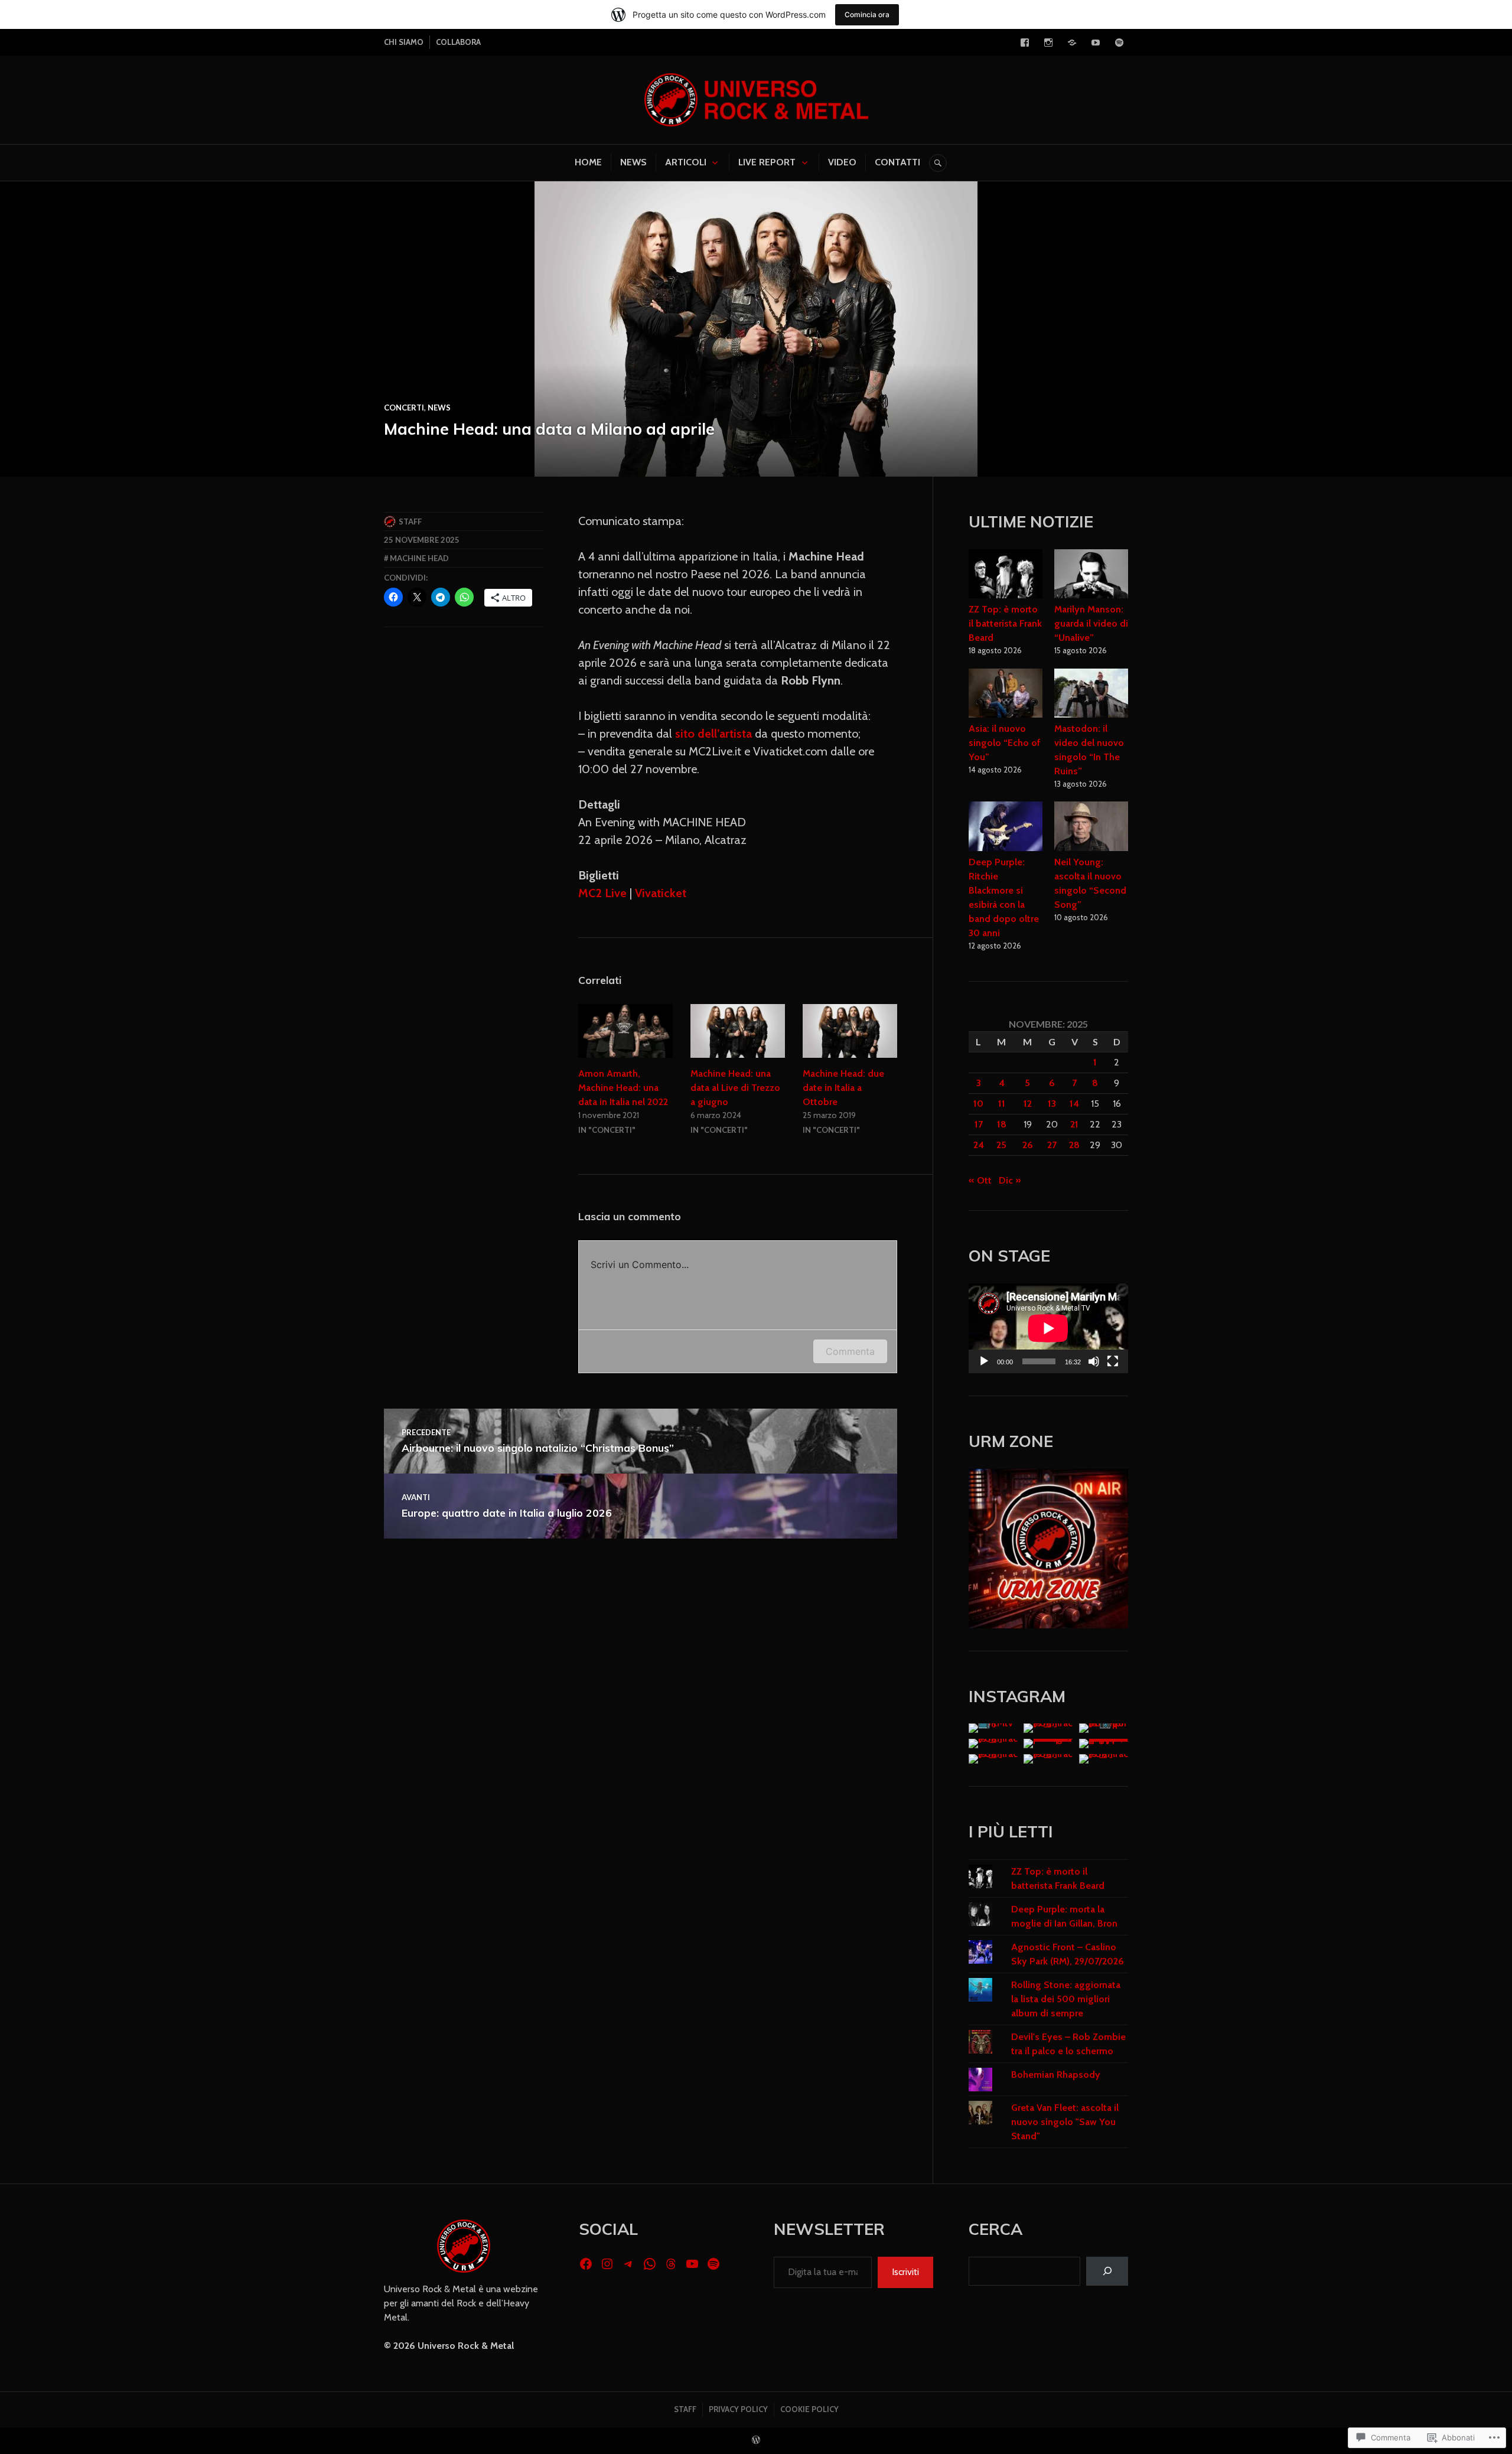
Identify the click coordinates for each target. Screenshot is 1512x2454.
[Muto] (1094, 1361)
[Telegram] (1072, 43)
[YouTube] (1096, 43)
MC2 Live (602, 893)
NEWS (633, 162)
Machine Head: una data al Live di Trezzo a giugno (735, 1088)
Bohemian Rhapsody (1056, 2075)
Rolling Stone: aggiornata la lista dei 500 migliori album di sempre (1066, 1999)
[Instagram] (1048, 43)
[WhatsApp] (650, 2264)
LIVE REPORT (767, 162)
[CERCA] (938, 163)
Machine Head (419, 558)
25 (1001, 1145)
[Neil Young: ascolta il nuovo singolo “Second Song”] (1091, 828)
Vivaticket (661, 893)
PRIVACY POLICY (738, 2409)
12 (1028, 1104)
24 (979, 1145)
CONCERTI (404, 408)
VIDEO (842, 162)
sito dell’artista (713, 734)
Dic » (1010, 1180)
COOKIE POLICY (809, 2409)
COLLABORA (458, 42)
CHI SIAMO (404, 42)
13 (1052, 1104)
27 (1052, 1145)
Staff (410, 522)
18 (1002, 1124)
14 (1074, 1104)
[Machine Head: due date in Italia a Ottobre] (850, 1031)
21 (1074, 1124)
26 (1028, 1145)
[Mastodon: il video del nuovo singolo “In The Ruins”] (1091, 695)
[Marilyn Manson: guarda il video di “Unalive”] (1091, 576)
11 (1002, 1104)
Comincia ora (867, 14)
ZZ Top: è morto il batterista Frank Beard (1005, 623)
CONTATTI (897, 162)
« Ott (980, 1180)
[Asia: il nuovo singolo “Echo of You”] (1006, 695)
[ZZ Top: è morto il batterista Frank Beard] (1006, 576)
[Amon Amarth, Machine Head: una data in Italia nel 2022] (625, 1031)
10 (978, 1104)
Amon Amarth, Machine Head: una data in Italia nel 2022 (623, 1088)
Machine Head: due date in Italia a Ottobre (843, 1088)
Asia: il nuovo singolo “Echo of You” (1005, 743)
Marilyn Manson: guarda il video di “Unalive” (1091, 623)
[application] (1048, 1328)
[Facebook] (1025, 43)
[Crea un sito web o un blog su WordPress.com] (756, 2440)
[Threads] (671, 2264)
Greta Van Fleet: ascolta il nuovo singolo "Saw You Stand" (1065, 2122)
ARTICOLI (686, 162)
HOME (588, 162)
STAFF (685, 2409)
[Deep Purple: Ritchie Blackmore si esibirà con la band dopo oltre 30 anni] (1006, 828)
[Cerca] (1107, 2271)
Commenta (850, 1351)
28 (1074, 1145)
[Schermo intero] (1113, 1361)
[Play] (984, 1361)
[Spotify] (1119, 43)
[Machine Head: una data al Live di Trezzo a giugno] (738, 1031)
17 (979, 1124)
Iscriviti (905, 2272)
